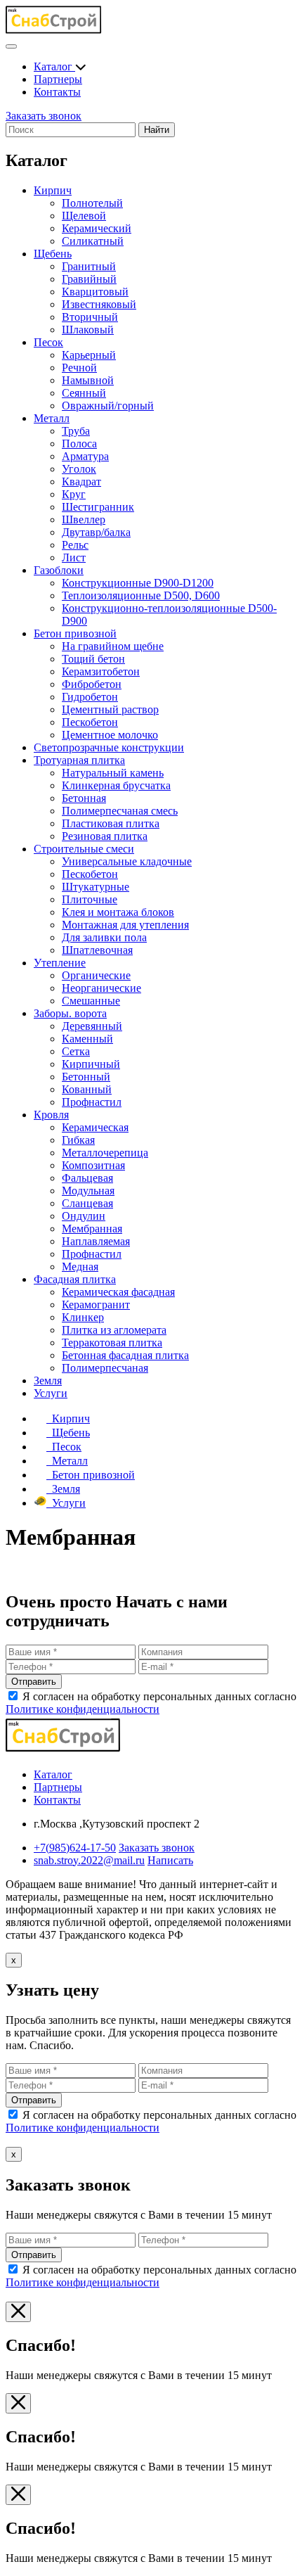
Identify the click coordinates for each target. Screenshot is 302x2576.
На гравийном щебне (113, 646)
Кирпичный (91, 1064)
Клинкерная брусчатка (116, 785)
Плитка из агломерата (114, 1330)
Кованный (87, 1089)
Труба (76, 431)
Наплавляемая (96, 1241)
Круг (74, 494)
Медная (80, 1267)
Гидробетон (90, 697)
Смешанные (91, 1001)
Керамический (97, 228)
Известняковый (99, 304)
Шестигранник (98, 507)
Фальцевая (87, 1178)
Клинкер (83, 1317)
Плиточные (90, 899)
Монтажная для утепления (125, 925)
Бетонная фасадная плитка (125, 1355)
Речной (79, 368)
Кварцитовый (95, 292)
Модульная (88, 1191)
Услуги (51, 1393)
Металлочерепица (105, 1153)
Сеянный (84, 393)
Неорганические (101, 988)
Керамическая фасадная (118, 1292)
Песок (48, 342)
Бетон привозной (75, 633)
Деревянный (92, 1026)
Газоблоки (59, 570)
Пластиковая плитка (111, 823)
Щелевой (84, 216)
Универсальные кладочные (127, 861)
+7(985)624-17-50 (75, 1848)
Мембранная (92, 1229)
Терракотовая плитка (112, 1343)
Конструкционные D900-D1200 (138, 583)
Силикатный (93, 241)
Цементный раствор (110, 709)
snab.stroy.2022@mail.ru (89, 1860)
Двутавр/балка (96, 532)
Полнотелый (92, 203)
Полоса (79, 444)
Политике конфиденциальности (83, 1709)
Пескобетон (90, 722)
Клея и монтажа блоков (118, 912)
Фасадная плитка (75, 1279)
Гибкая (78, 1140)
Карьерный (89, 355)
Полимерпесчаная (105, 1368)
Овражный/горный (108, 406)
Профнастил (92, 1102)
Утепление (60, 963)
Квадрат (81, 482)
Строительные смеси (84, 849)
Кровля (51, 1115)
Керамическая (95, 1127)
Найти (157, 130)
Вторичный (90, 317)
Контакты (57, 92)
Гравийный (89, 279)
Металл (52, 418)
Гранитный (89, 266)
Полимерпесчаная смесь (120, 811)
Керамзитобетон (101, 671)
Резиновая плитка (105, 836)
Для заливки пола (104, 937)
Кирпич (53, 190)
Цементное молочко (110, 735)
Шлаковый (88, 330)
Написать (170, 1860)
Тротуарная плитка (79, 760)
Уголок (79, 469)
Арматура (85, 456)
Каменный (87, 1039)
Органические (96, 975)
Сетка (76, 1051)
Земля (48, 1381)
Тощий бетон (93, 659)
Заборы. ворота (70, 1013)
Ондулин (84, 1216)
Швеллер (84, 519)
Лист (74, 557)
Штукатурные (96, 887)
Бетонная (84, 798)
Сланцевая (87, 1203)
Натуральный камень (113, 773)
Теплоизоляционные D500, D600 (141, 595)
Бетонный (86, 1077)
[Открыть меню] (11, 46)
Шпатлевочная (97, 950)
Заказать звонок (44, 116)
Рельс (75, 545)
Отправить (34, 1682)
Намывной (88, 380)
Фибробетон (92, 684)
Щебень (53, 254)
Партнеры (58, 79)
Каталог (54, 66)
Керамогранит (96, 1305)
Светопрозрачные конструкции (109, 747)
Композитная (93, 1165)
